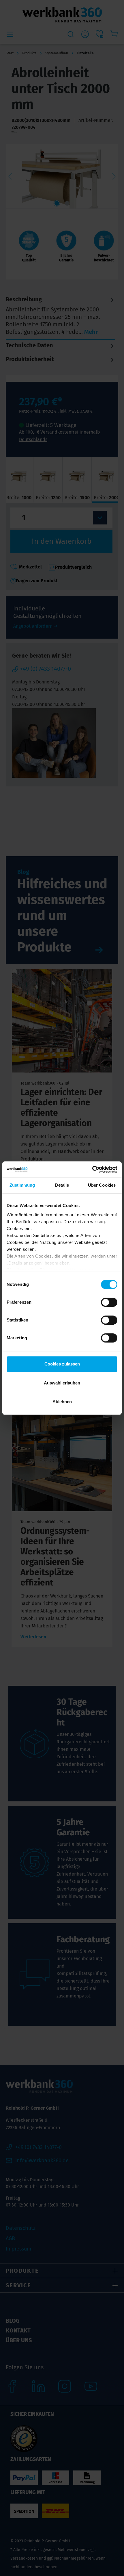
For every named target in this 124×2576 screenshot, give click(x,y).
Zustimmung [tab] (22, 1185)
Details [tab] (62, 1185)
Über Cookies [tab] (102, 1185)
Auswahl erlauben (62, 1383)
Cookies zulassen (62, 1364)
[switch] (109, 1302)
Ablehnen (62, 1402)
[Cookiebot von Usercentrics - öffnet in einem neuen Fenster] (92, 1169)
